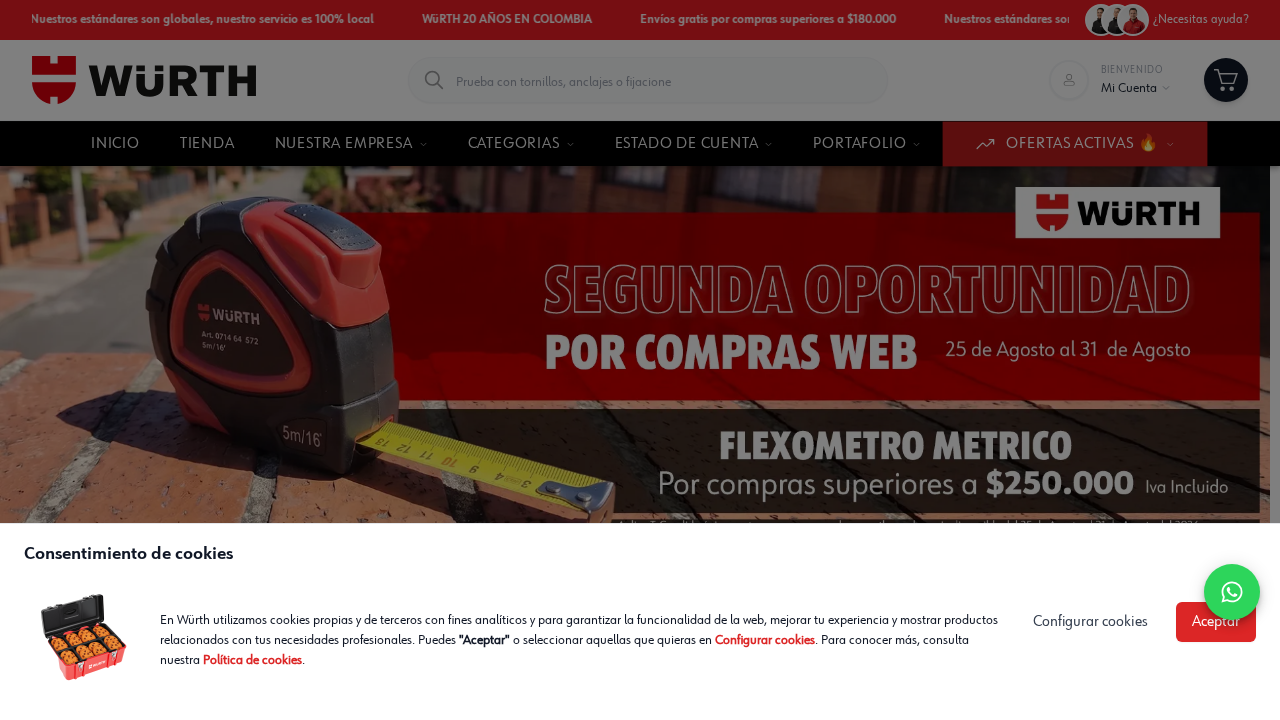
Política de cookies (252, 660)
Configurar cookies (765, 640)
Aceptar (1216, 622)
